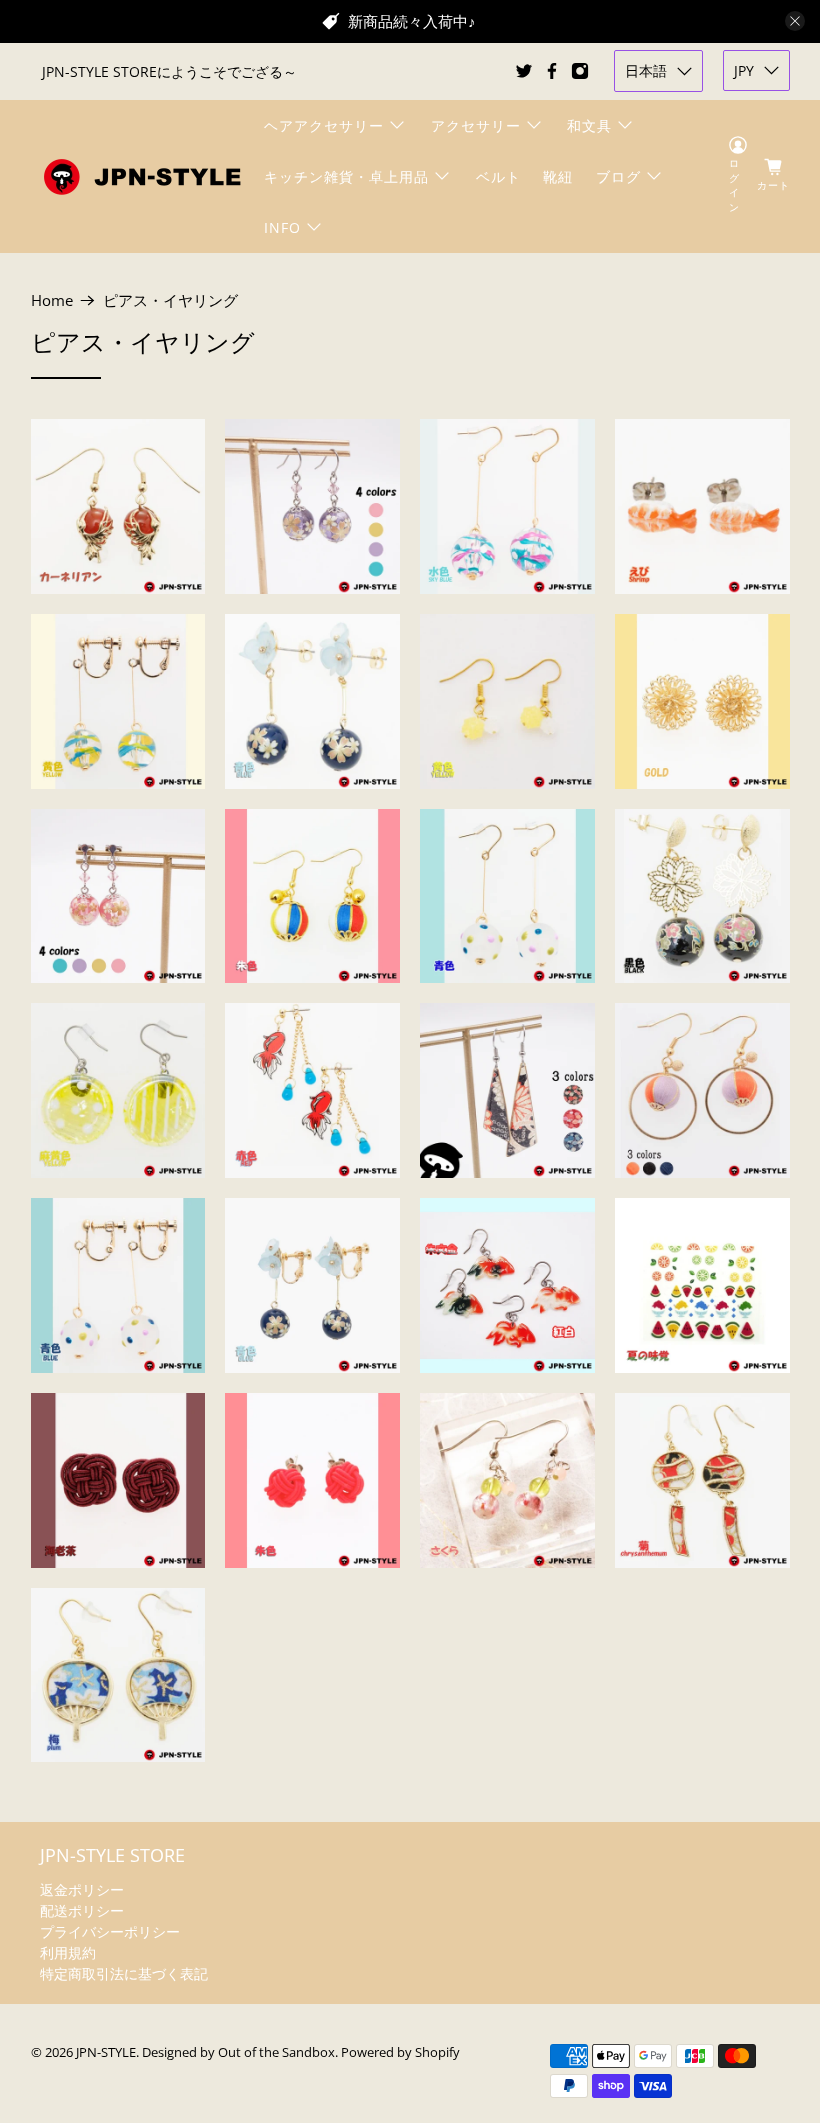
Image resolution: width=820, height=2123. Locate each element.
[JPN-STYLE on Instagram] (580, 71)
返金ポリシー (82, 1889)
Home (52, 300)
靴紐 (558, 176)
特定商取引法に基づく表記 (124, 1973)
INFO (282, 227)
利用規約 (68, 1952)
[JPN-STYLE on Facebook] (552, 71)
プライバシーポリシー (110, 1931)
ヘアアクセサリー (324, 125)
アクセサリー (476, 125)
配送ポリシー (82, 1910)
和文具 (589, 125)
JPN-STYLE (106, 2052)
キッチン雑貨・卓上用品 (346, 176)
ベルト (498, 176)
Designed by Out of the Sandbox (238, 2052)
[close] (795, 21)
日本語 (646, 70)
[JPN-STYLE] (142, 176)
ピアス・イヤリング (170, 300)
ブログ (618, 176)
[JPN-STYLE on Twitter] (524, 71)
